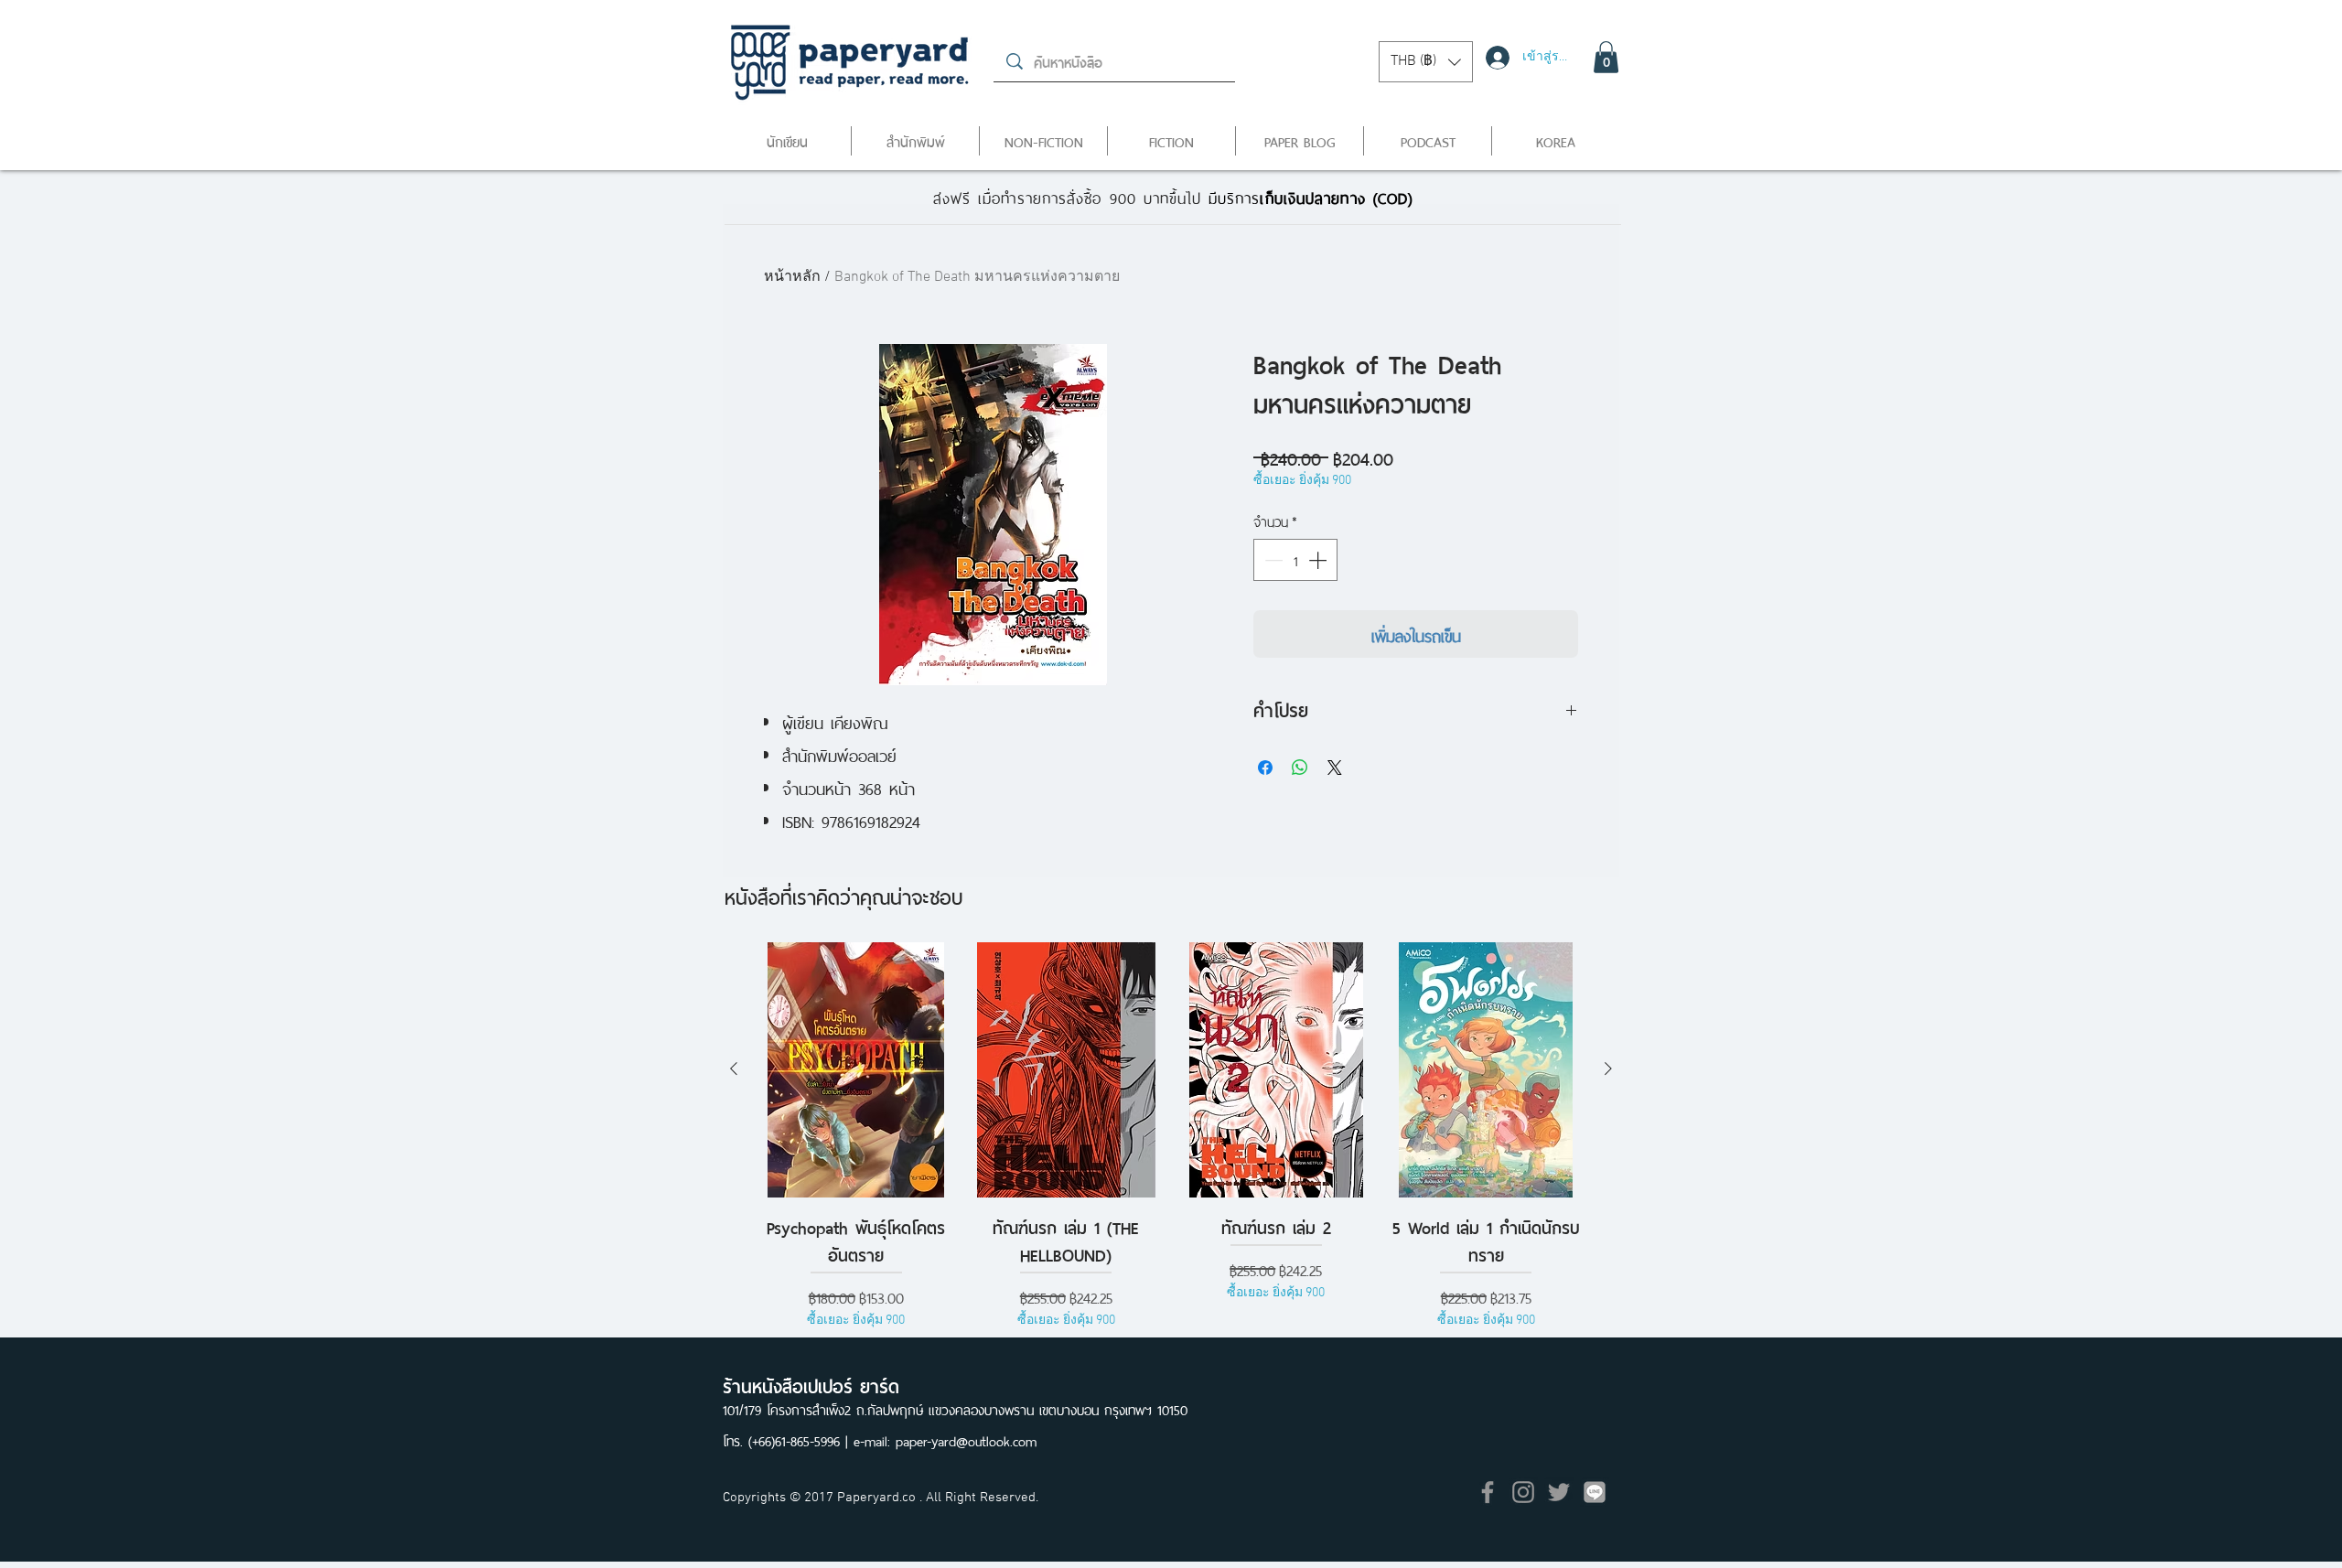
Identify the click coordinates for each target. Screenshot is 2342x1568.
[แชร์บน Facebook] (1265, 768)
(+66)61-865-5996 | (801, 1439)
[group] (1171, 1146)
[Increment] (1319, 560)
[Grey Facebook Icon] (1488, 1492)
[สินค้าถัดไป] (1608, 1069)
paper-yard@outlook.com (966, 1439)
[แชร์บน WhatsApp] (1300, 768)
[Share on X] (1335, 768)
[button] (1426, 62)
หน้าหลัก (792, 277)
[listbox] (1426, 62)
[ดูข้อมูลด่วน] (856, 1070)
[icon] (1595, 1492)
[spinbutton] (1295, 560)
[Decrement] (1272, 560)
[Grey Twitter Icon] (1559, 1492)
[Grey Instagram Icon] (1523, 1492)
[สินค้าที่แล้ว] (734, 1069)
